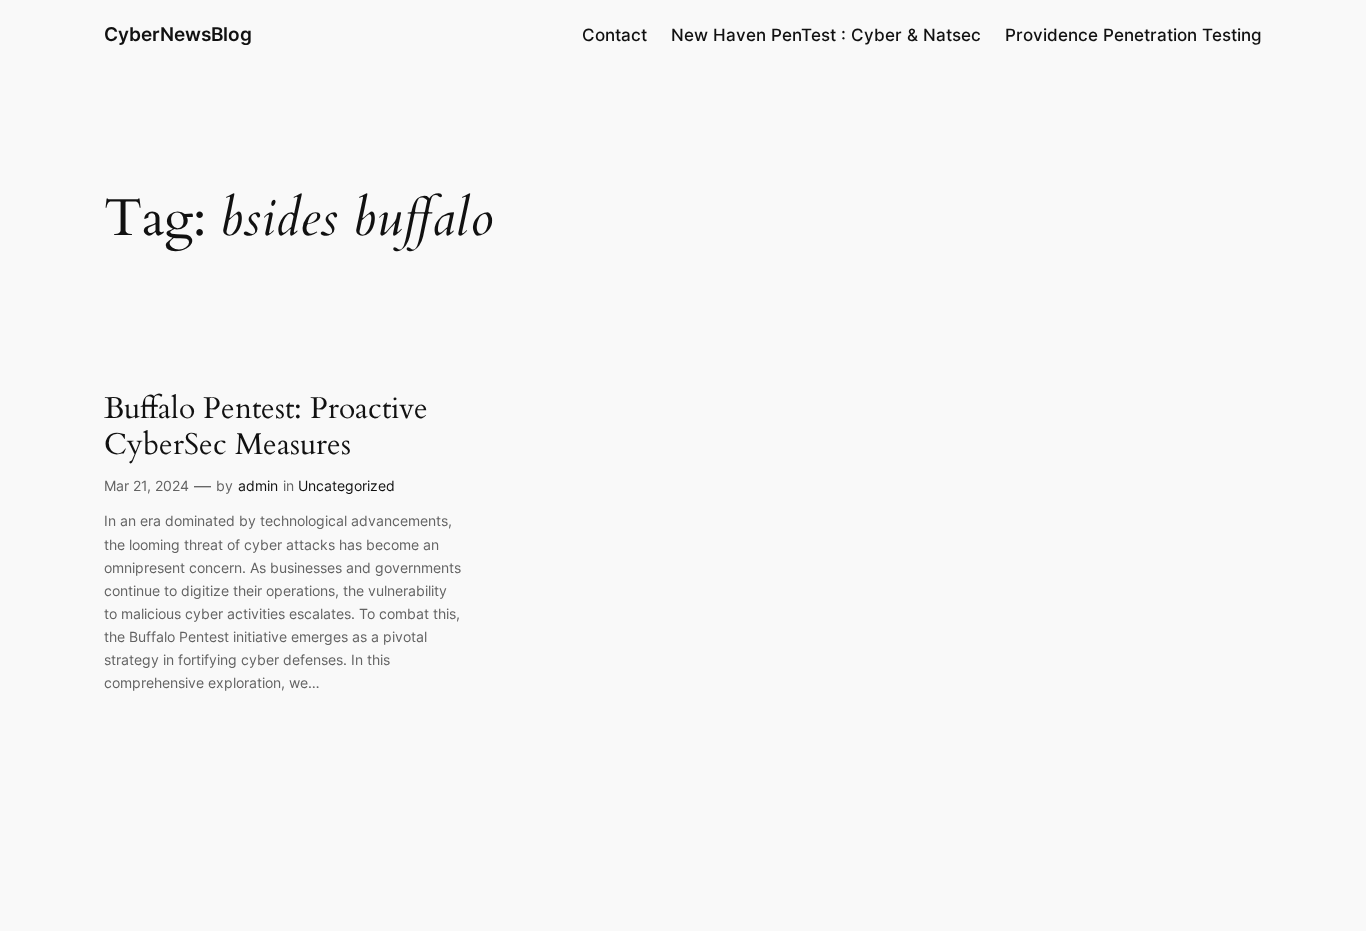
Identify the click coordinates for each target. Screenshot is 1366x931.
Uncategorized (346, 485)
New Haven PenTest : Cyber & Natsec (826, 35)
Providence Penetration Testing (1133, 35)
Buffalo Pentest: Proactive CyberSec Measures (266, 427)
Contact (614, 35)
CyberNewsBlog (178, 34)
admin (258, 485)
